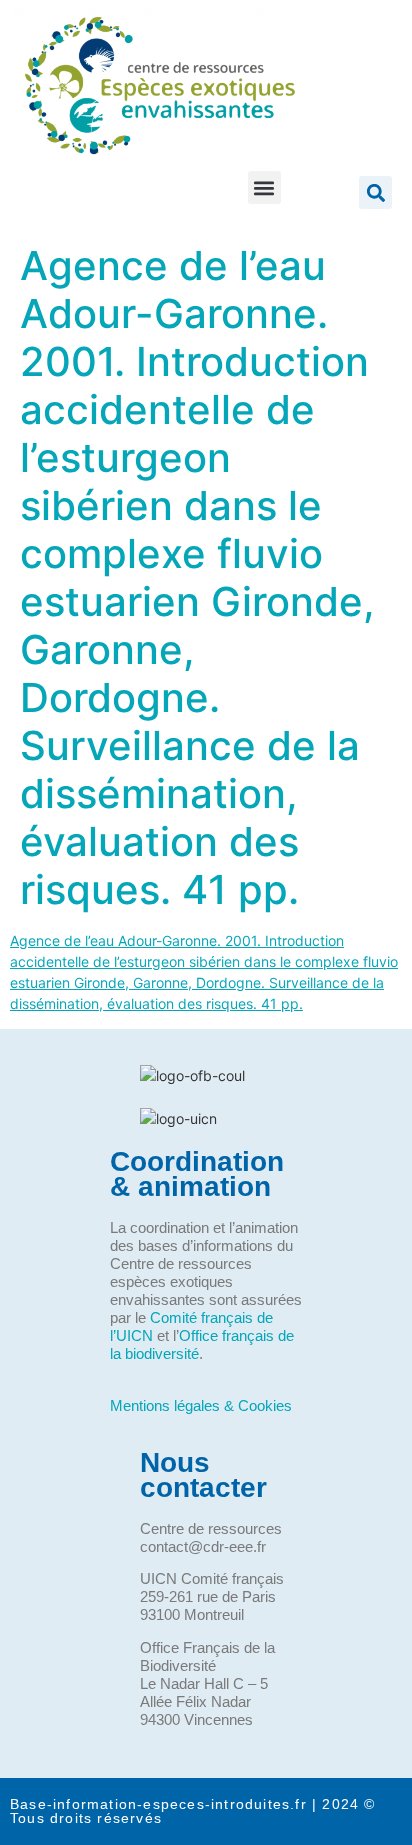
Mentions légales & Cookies (201, 1405)
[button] (264, 187)
